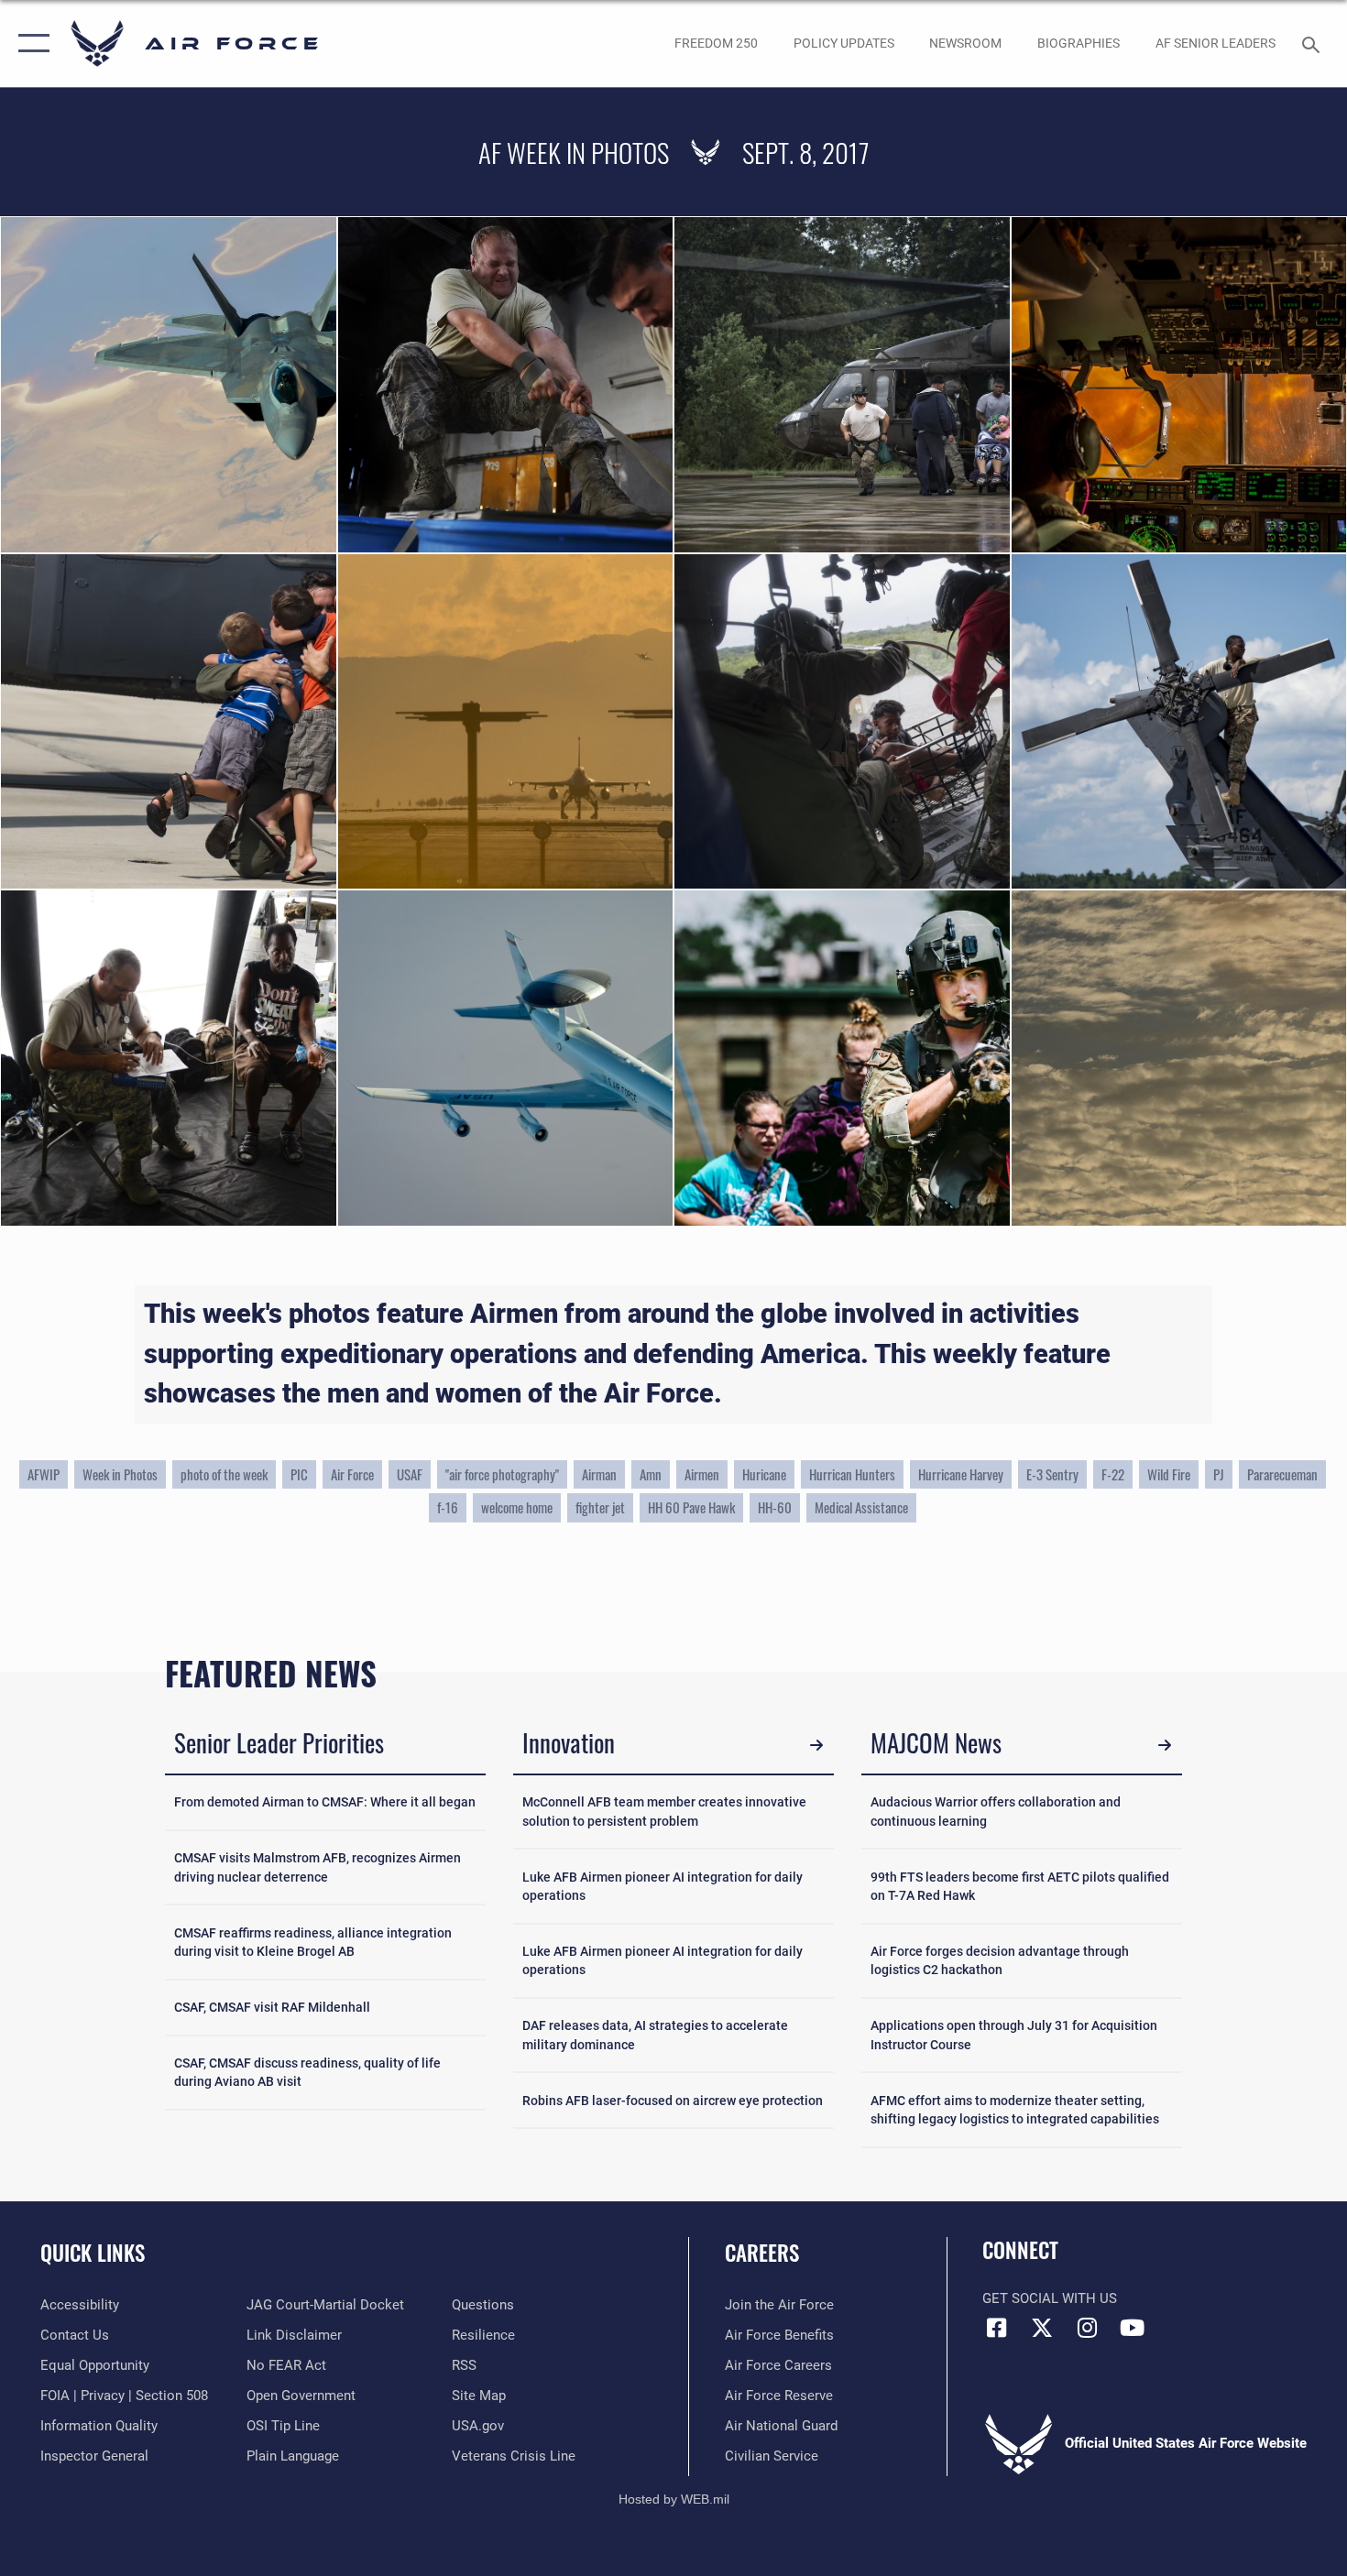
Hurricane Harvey (961, 1474)
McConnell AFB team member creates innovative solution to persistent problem (664, 1811)
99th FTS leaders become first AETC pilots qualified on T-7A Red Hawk (1020, 1886)
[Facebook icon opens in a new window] (996, 2328)
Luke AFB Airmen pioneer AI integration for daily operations (663, 1886)
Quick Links (93, 2253)
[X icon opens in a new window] (1042, 2328)
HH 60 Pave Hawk (691, 1507)
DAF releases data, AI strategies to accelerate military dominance (655, 2035)
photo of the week (224, 1474)
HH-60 (775, 1507)
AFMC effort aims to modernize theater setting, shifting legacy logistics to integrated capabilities (1015, 2110)
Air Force (352, 1474)
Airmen (702, 1474)
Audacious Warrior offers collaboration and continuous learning (996, 1811)
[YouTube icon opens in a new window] (1132, 2328)
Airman (599, 1474)
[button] (30, 44)
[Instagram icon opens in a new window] (1087, 2328)
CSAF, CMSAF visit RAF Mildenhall (272, 2007)
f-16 (448, 1507)
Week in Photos (120, 1474)
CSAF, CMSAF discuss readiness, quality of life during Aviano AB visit (307, 2072)
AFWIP (44, 1474)
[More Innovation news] (816, 1746)
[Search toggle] (1314, 43)
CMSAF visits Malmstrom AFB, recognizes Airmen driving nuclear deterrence (318, 1867)
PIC (299, 1474)
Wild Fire (1169, 1474)
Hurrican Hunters (852, 1474)
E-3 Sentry (1052, 1474)
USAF (410, 1474)
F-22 (1113, 1474)
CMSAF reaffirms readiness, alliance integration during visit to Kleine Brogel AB (313, 1942)
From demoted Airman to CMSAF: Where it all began (325, 1802)
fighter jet (600, 1507)
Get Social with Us (1050, 2298)
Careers (762, 2253)
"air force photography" (502, 1474)
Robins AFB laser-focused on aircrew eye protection (673, 2101)
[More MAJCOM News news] (1164, 1746)
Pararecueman (1282, 1474)
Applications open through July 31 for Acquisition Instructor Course (1014, 2035)
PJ (1219, 1474)
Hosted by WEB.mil (674, 2499)
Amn (651, 1474)
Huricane (764, 1474)
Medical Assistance (861, 1507)
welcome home (517, 1507)
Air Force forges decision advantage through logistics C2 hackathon (1000, 1960)
